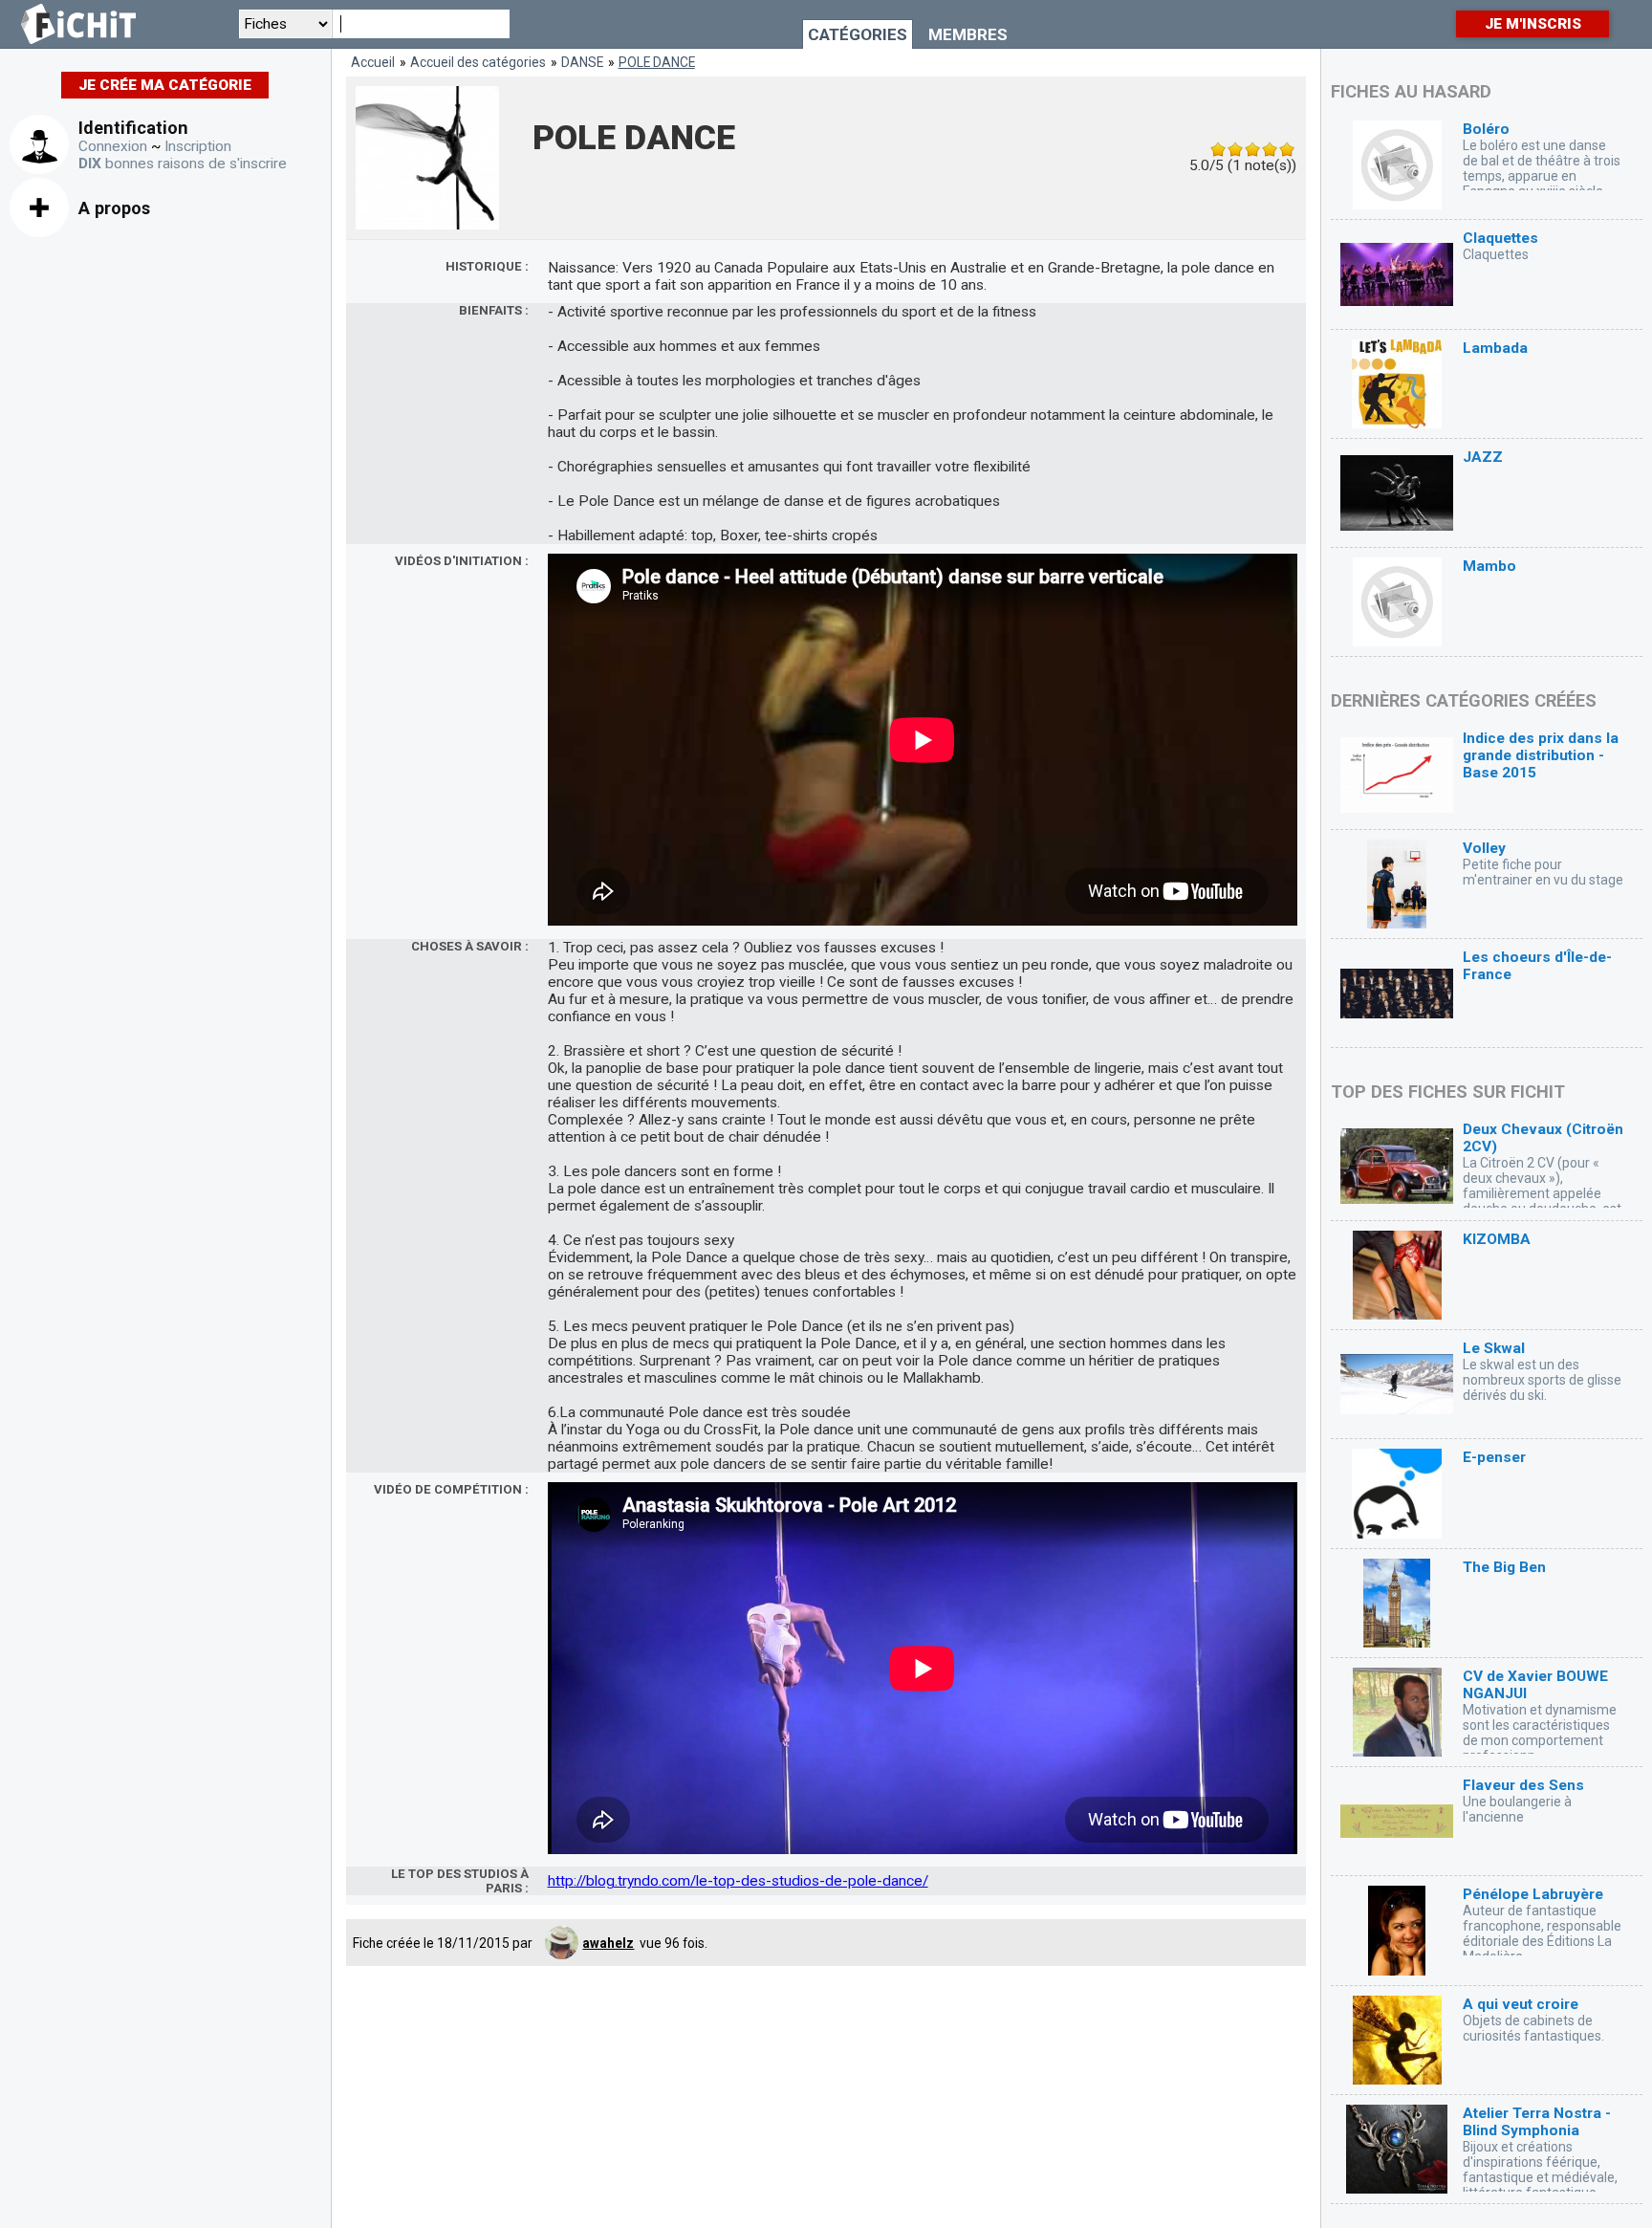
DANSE (582, 62)
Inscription (198, 146)
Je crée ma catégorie (165, 85)
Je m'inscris (1533, 24)
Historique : (487, 266)
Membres (968, 34)
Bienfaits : (494, 310)
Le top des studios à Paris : (460, 1881)
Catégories (858, 34)
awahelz (608, 1943)
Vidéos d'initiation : (462, 561)
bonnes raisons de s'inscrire (183, 164)
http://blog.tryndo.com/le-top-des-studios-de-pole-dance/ (738, 1881)
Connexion (113, 146)
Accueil (373, 62)
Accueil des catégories (478, 62)
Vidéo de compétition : (451, 1489)
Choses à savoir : (470, 946)
